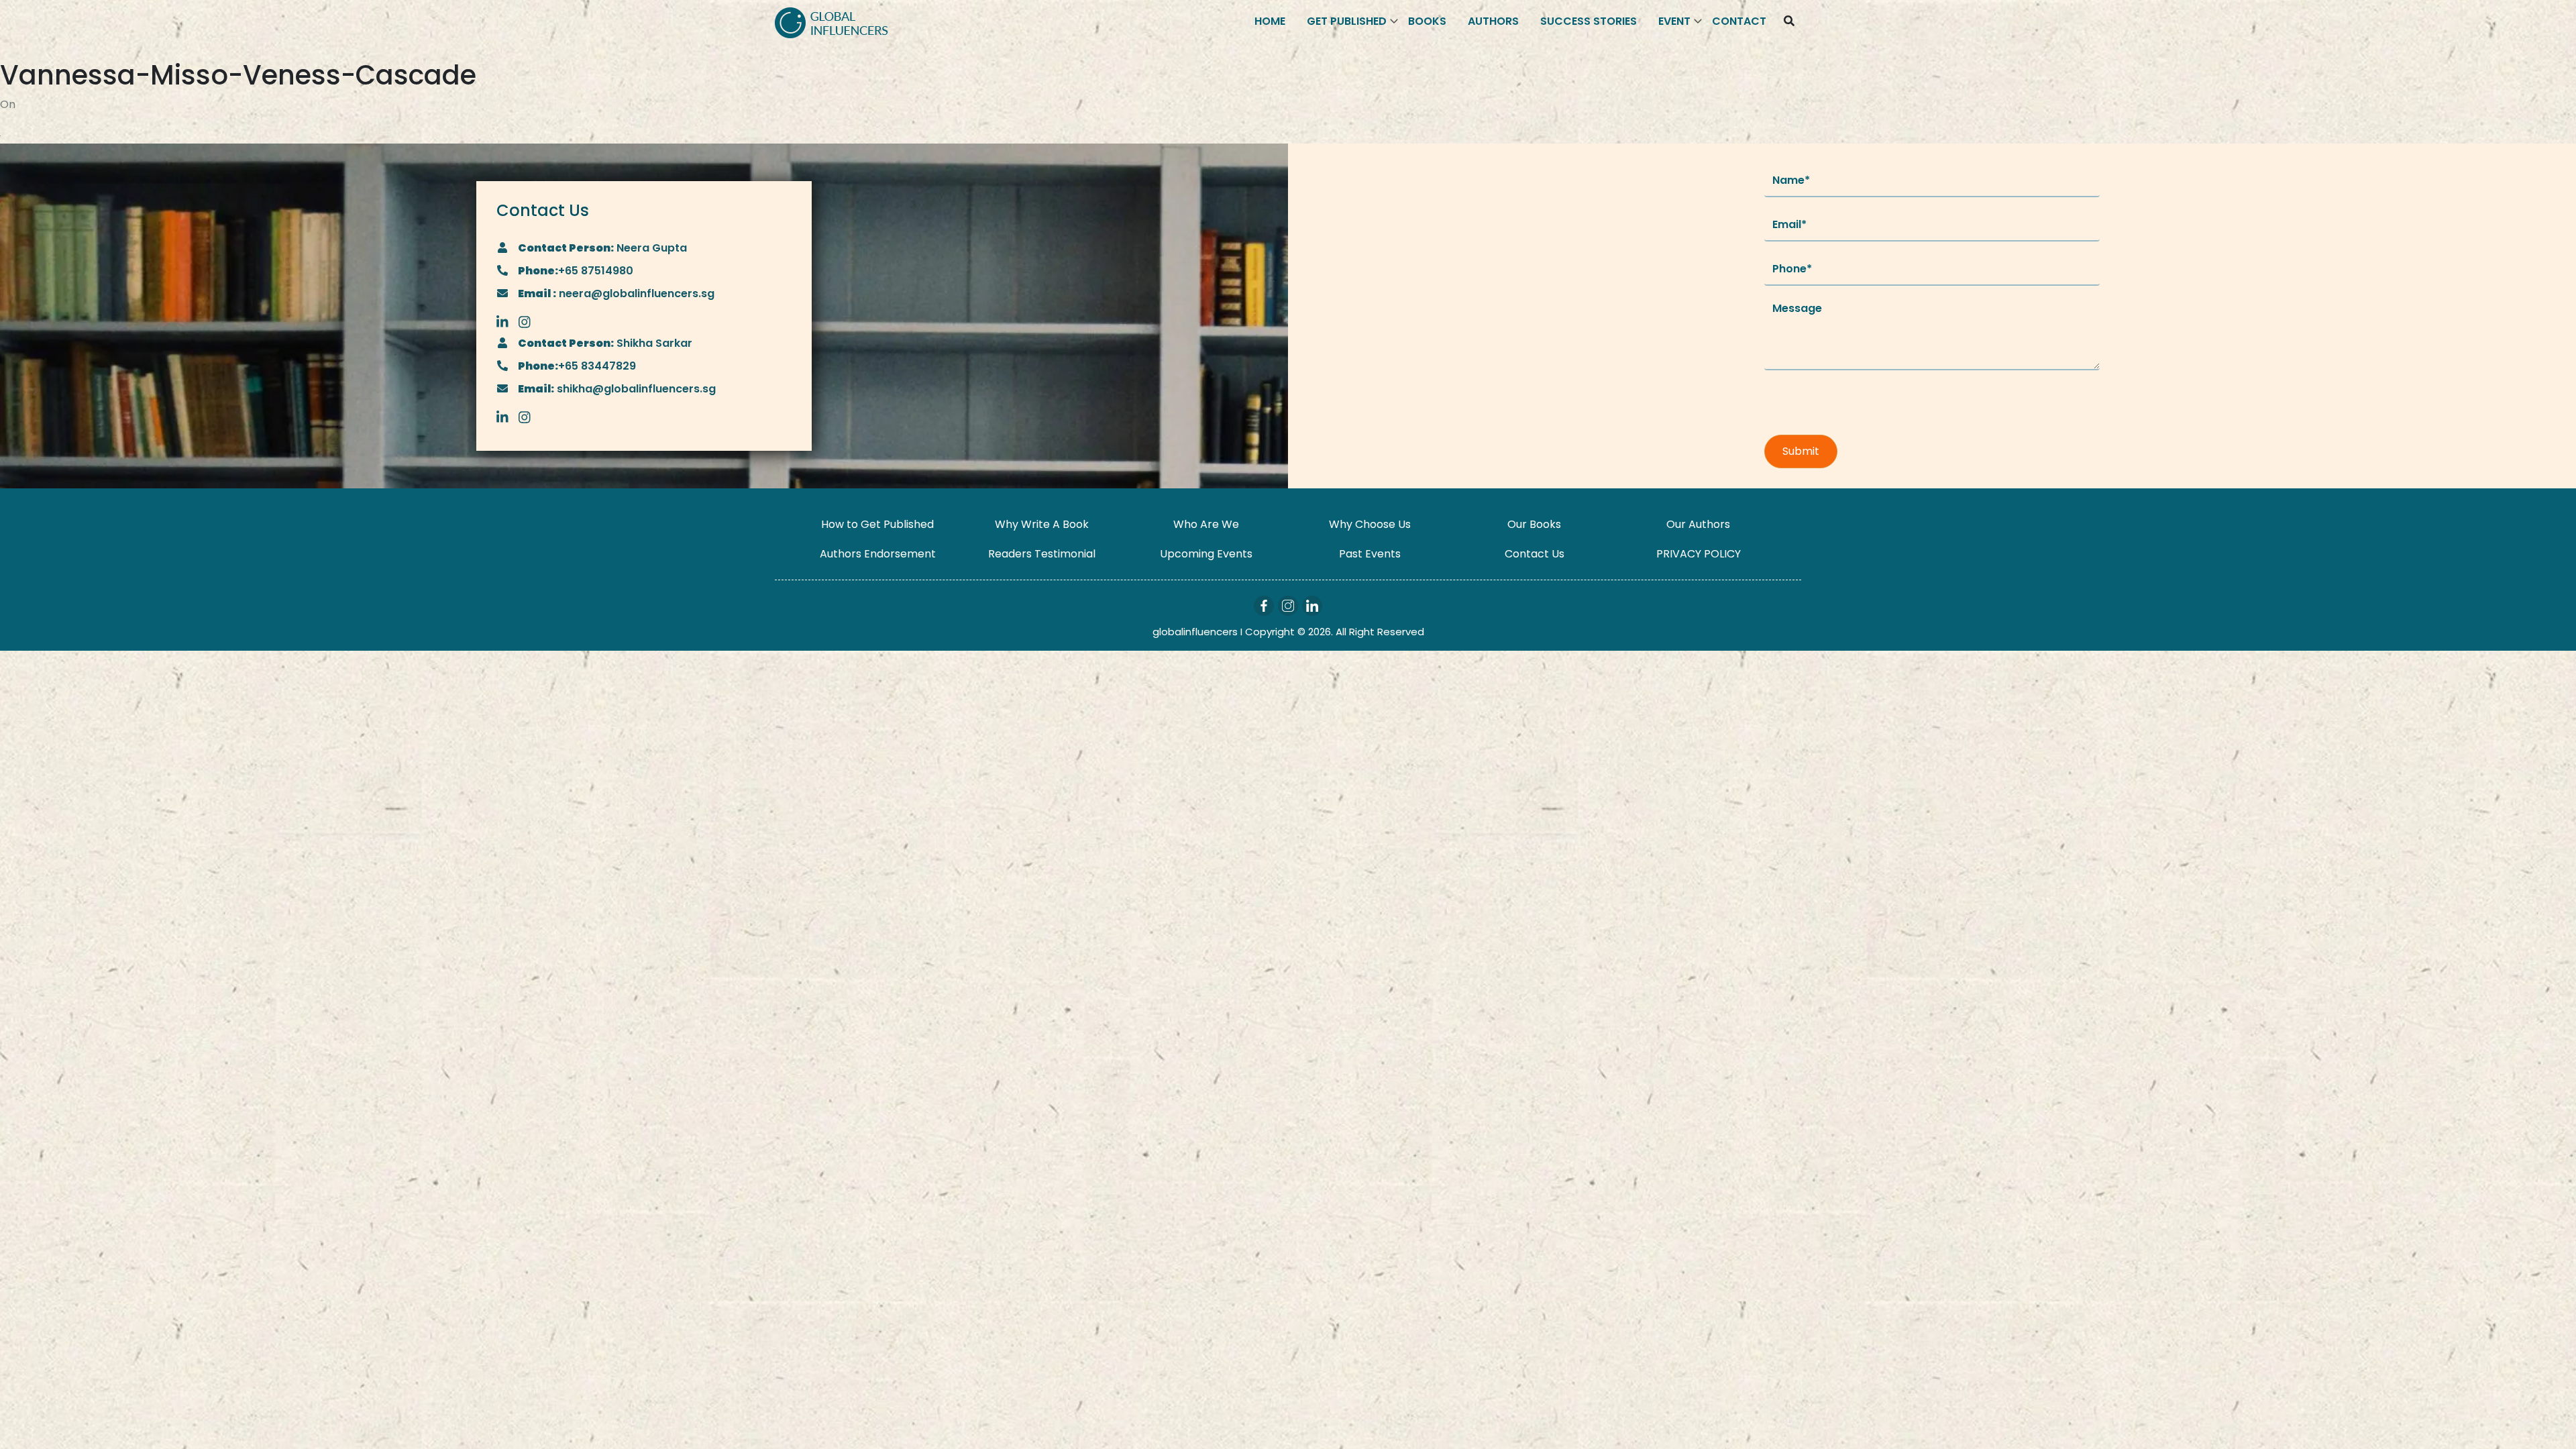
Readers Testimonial (1042, 554)
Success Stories (1589, 21)
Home (1270, 21)
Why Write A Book (1042, 524)
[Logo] (831, 22)
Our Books (1534, 524)
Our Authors (1698, 524)
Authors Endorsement (878, 554)
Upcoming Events (1206, 554)
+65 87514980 (596, 271)
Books (1427, 21)
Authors (1493, 21)
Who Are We (1206, 524)
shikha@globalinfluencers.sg (635, 389)
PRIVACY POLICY (1699, 554)
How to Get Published (877, 524)
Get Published (1347, 21)
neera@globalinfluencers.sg (635, 293)
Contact (1739, 21)
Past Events (1370, 554)
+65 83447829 (597, 366)
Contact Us (1535, 554)
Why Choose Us (1370, 524)
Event (1674, 21)
